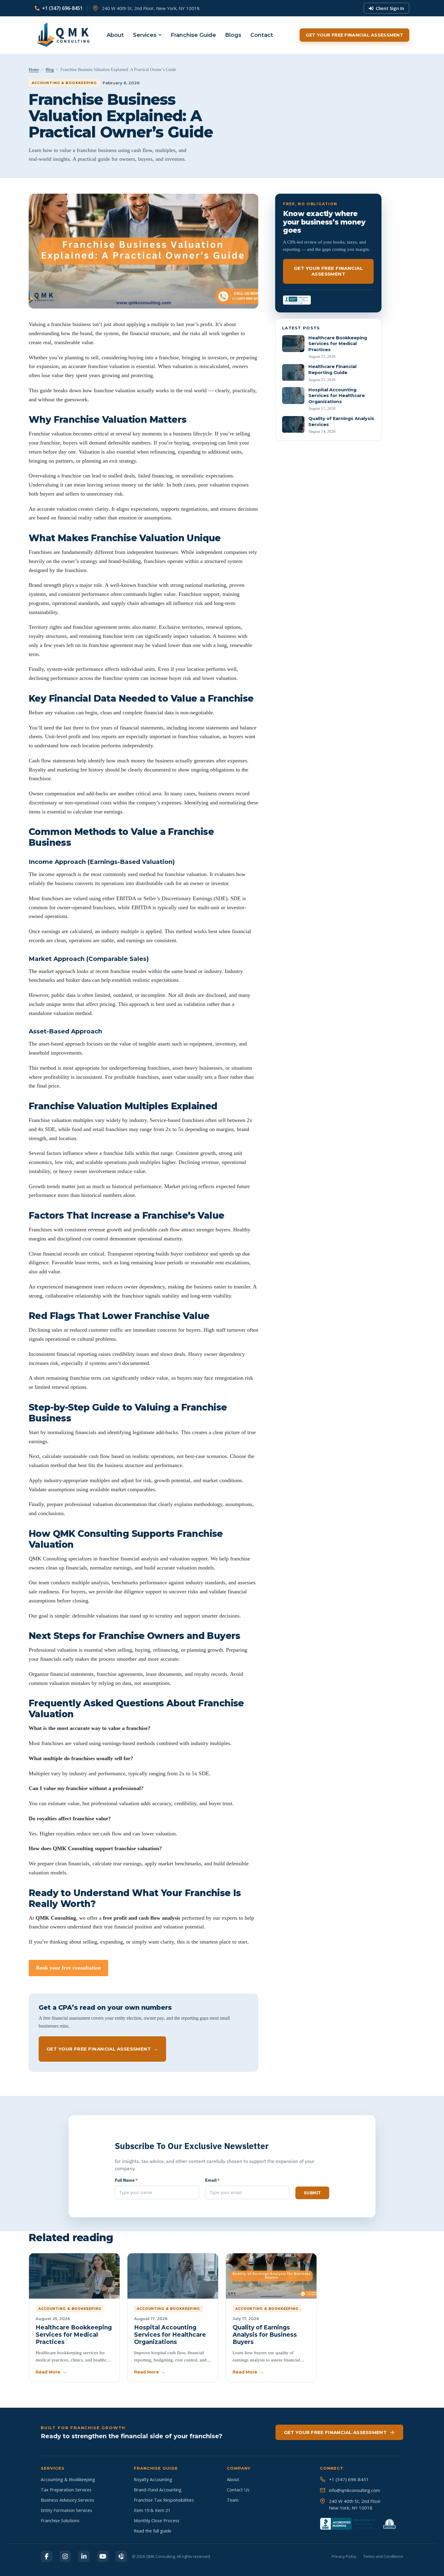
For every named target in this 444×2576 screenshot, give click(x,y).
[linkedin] (84, 2556)
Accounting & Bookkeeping (68, 2479)
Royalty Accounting (153, 2479)
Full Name (126, 2180)
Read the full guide (153, 2531)
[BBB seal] (297, 300)
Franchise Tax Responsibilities (164, 2500)
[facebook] (47, 2556)
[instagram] (65, 2556)
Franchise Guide (193, 35)
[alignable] (121, 2556)
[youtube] (103, 2556)
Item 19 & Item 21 (152, 2510)
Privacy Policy (344, 2556)
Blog (50, 70)
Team (233, 2500)
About (115, 35)
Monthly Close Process (157, 2521)
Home (34, 70)
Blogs (233, 35)
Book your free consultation (68, 1968)
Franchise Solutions (60, 2521)
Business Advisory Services (68, 2500)
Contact (262, 35)
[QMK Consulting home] (57, 35)
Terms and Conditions (383, 2556)
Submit (312, 2193)
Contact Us (238, 2490)
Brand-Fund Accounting (158, 2490)
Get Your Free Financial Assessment (354, 35)
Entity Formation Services (66, 2510)
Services (145, 35)
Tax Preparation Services (66, 2490)
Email (212, 2180)
